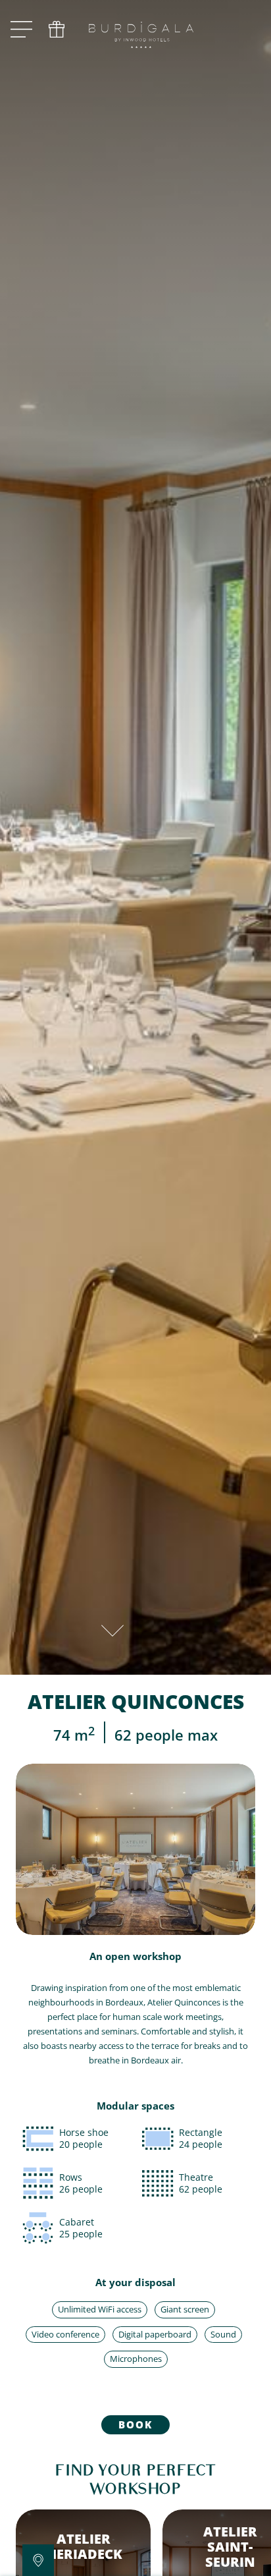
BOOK (135, 2424)
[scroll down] (112, 1627)
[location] (38, 2560)
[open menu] (21, 30)
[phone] (57, 30)
